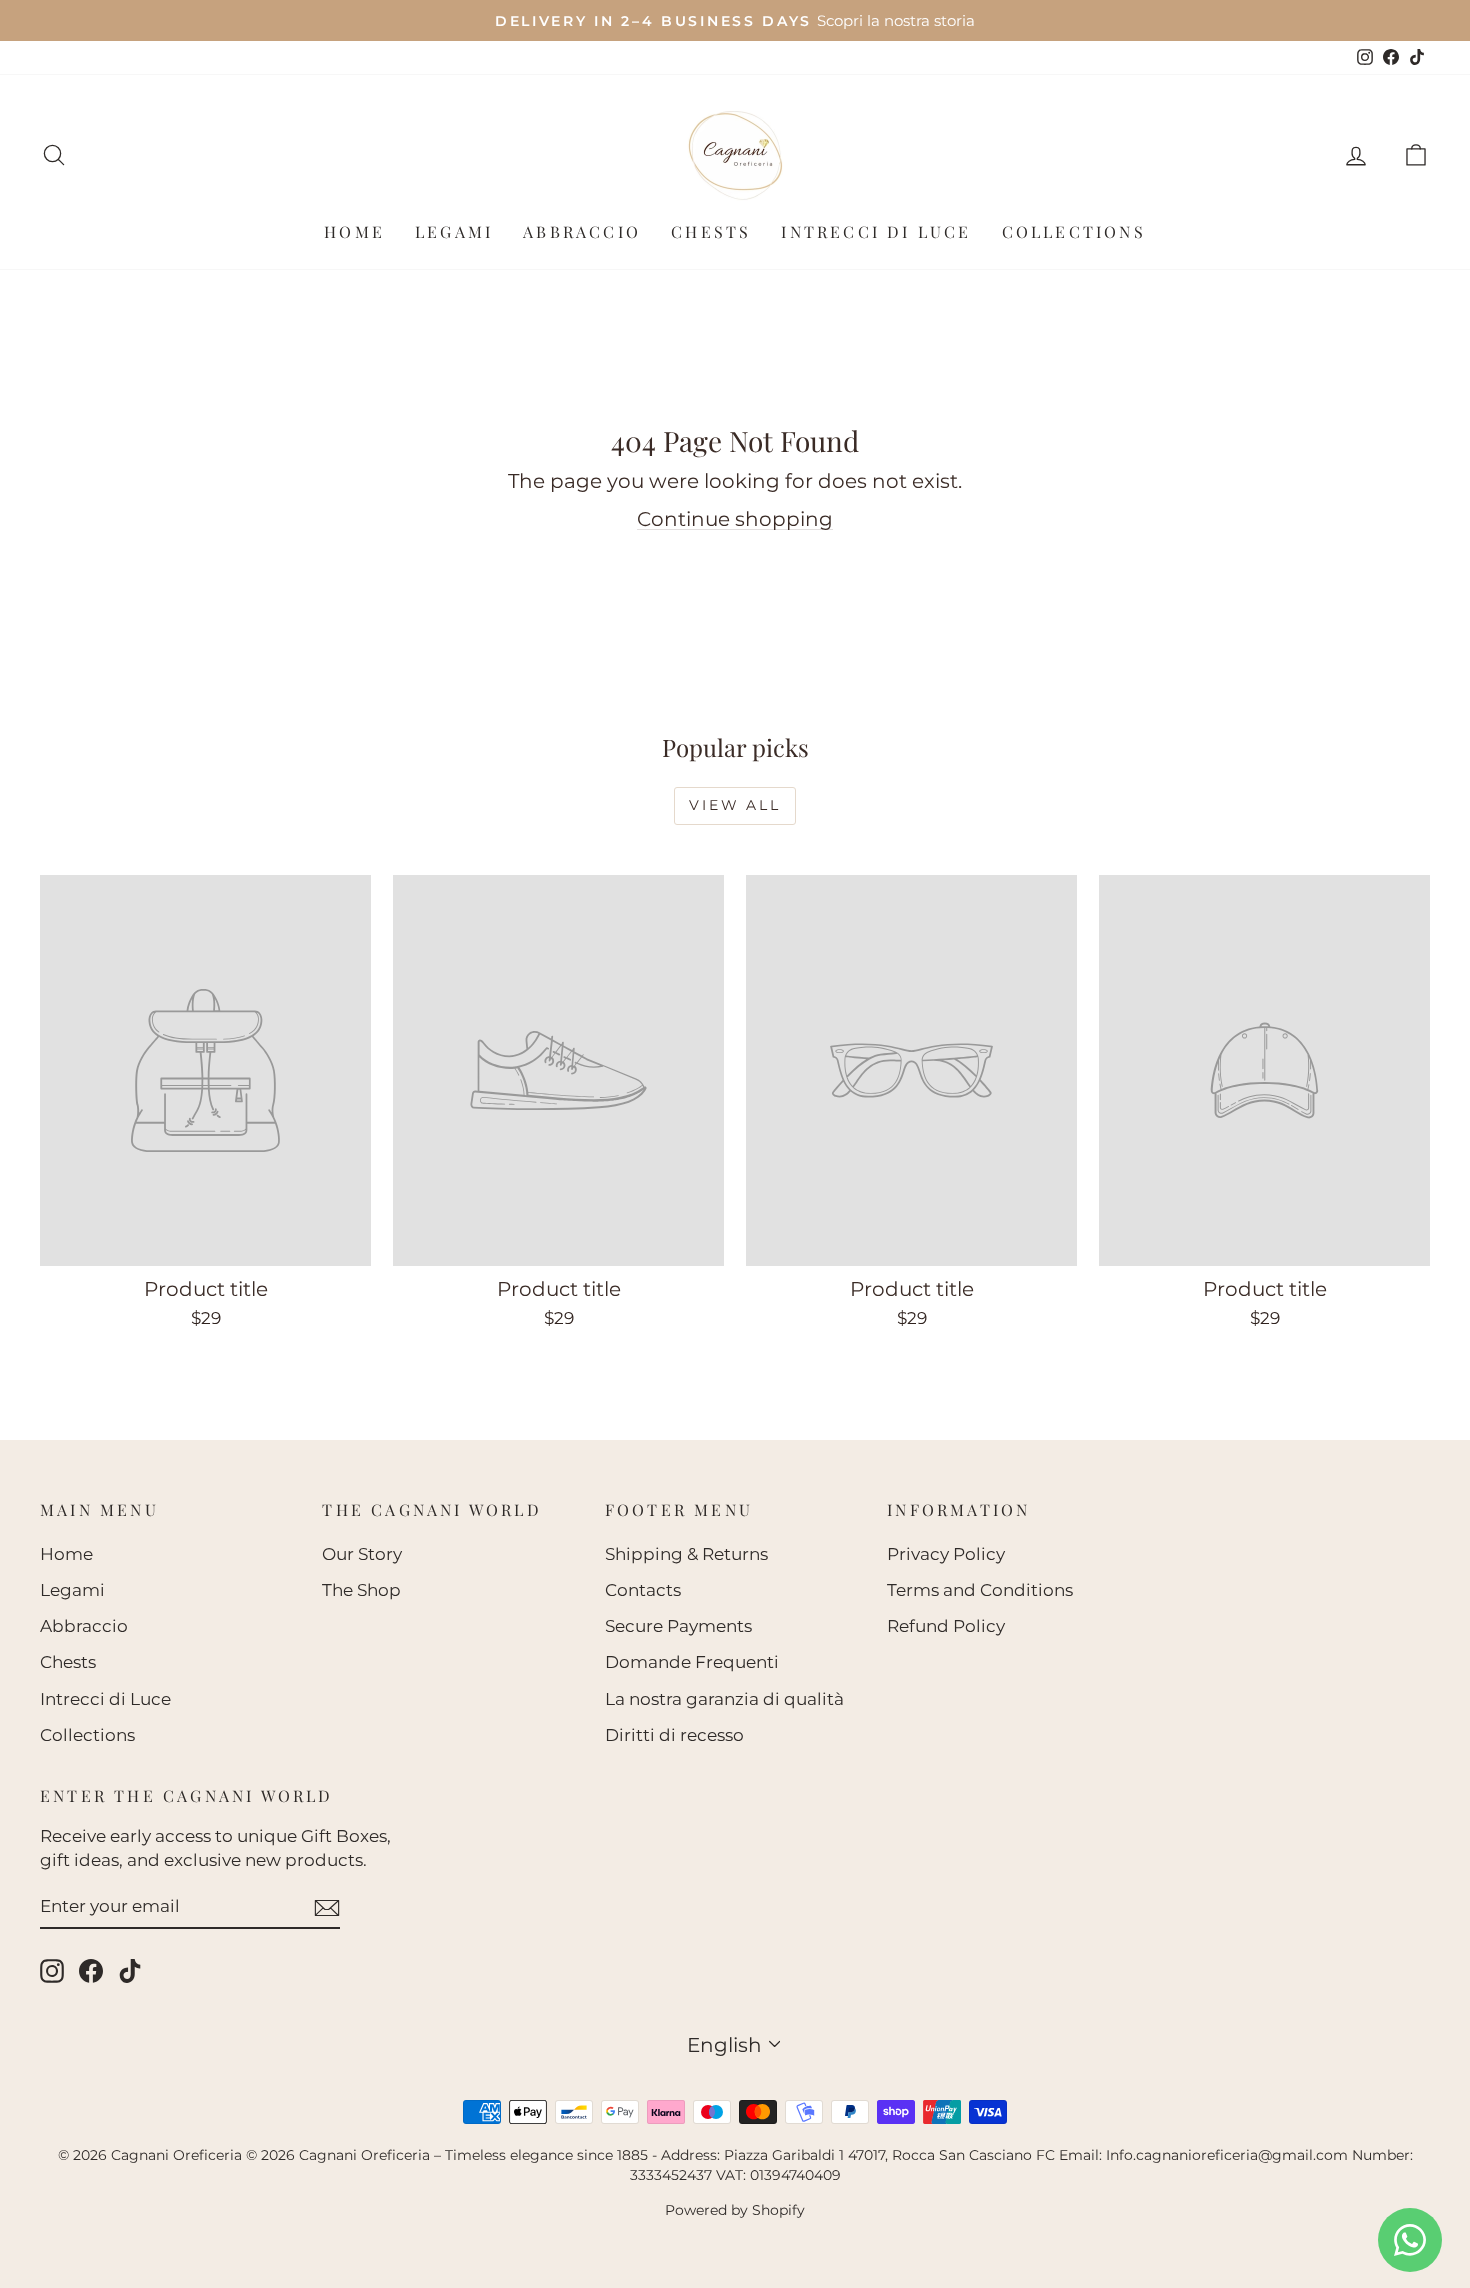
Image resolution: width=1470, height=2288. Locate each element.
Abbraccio (582, 231)
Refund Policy (946, 1626)
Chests (711, 231)
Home (354, 231)
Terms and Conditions (980, 1590)
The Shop (361, 1590)
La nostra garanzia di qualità (724, 1699)
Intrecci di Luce (876, 231)
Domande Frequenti (692, 1662)
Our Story (362, 1554)
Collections (1074, 231)
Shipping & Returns (686, 1554)
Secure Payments (678, 1626)
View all (734, 805)
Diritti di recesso (674, 1735)
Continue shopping (735, 519)
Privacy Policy (946, 1554)
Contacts (643, 1590)
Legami (454, 231)
